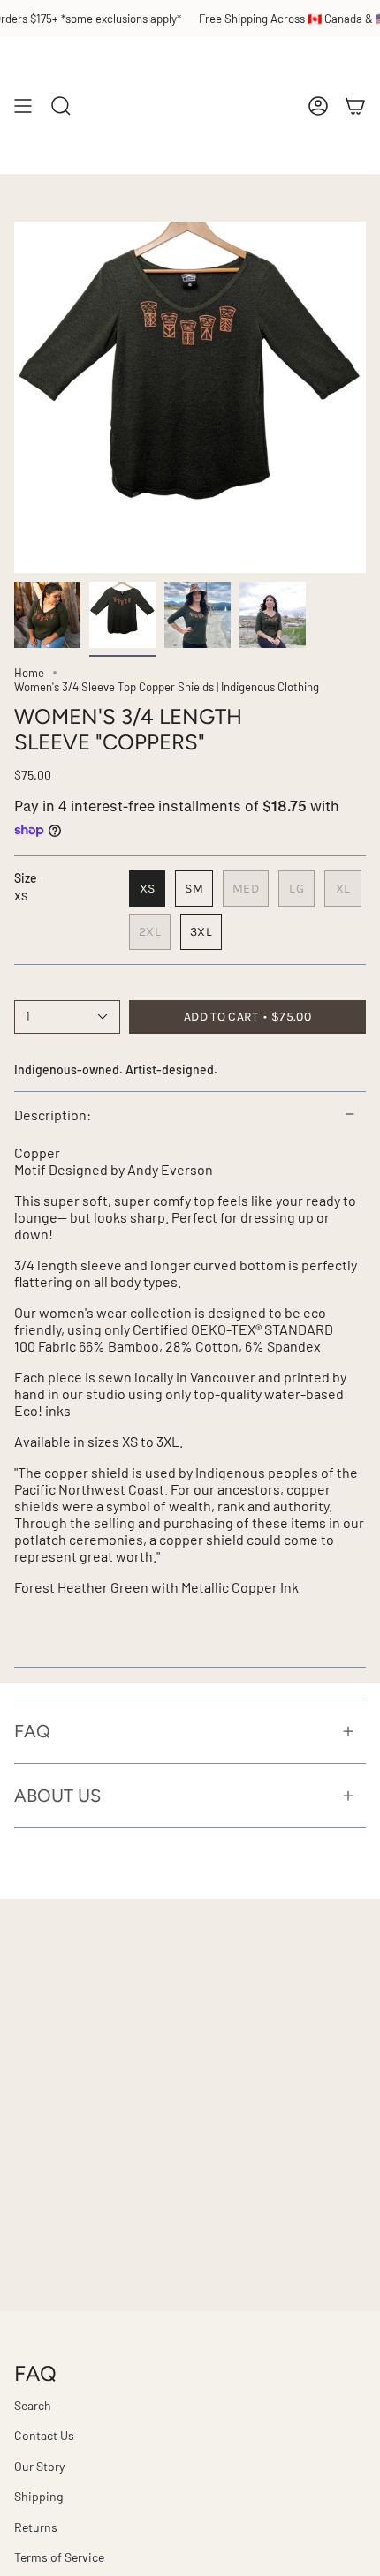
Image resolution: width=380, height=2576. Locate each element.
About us (57, 1796)
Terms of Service (59, 2557)
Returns (36, 2527)
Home (29, 673)
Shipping (38, 2496)
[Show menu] (23, 105)
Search (33, 2405)
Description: (53, 1115)
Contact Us (44, 2435)
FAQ (32, 1731)
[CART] (355, 105)
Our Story (39, 2466)
